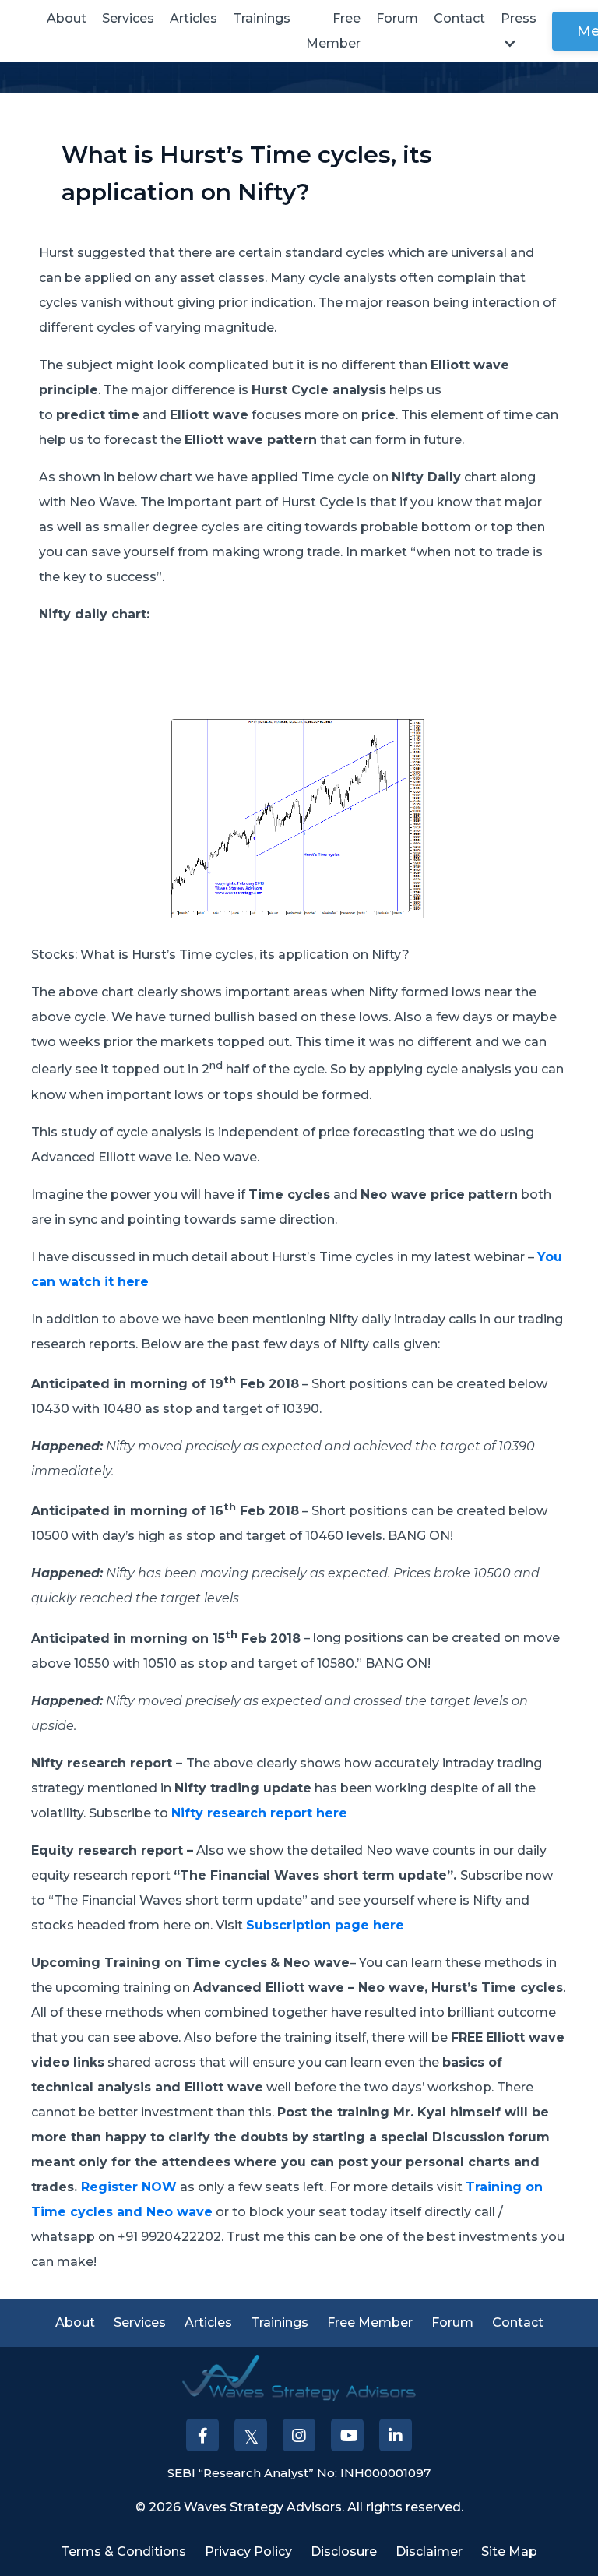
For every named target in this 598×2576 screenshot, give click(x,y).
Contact (459, 18)
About (67, 18)
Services (128, 18)
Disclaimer (429, 2551)
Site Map (509, 2551)
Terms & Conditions (123, 2551)
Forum (397, 18)
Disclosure (344, 2551)
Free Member (333, 31)
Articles (193, 18)
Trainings (262, 18)
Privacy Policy (248, 2551)
